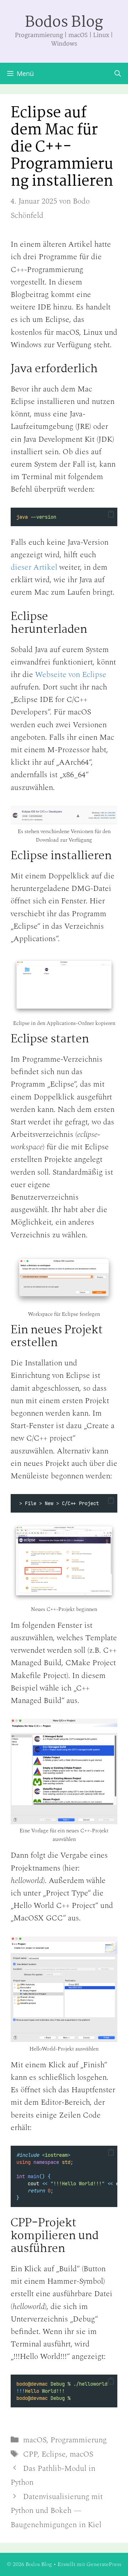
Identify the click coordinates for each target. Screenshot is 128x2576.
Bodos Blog (64, 23)
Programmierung (79, 2440)
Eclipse (54, 2454)
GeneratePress (104, 2564)
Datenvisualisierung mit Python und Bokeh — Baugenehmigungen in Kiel (57, 2511)
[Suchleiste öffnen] (118, 73)
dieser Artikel (34, 567)
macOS (35, 2440)
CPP (30, 2454)
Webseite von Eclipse (71, 675)
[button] (111, 514)
